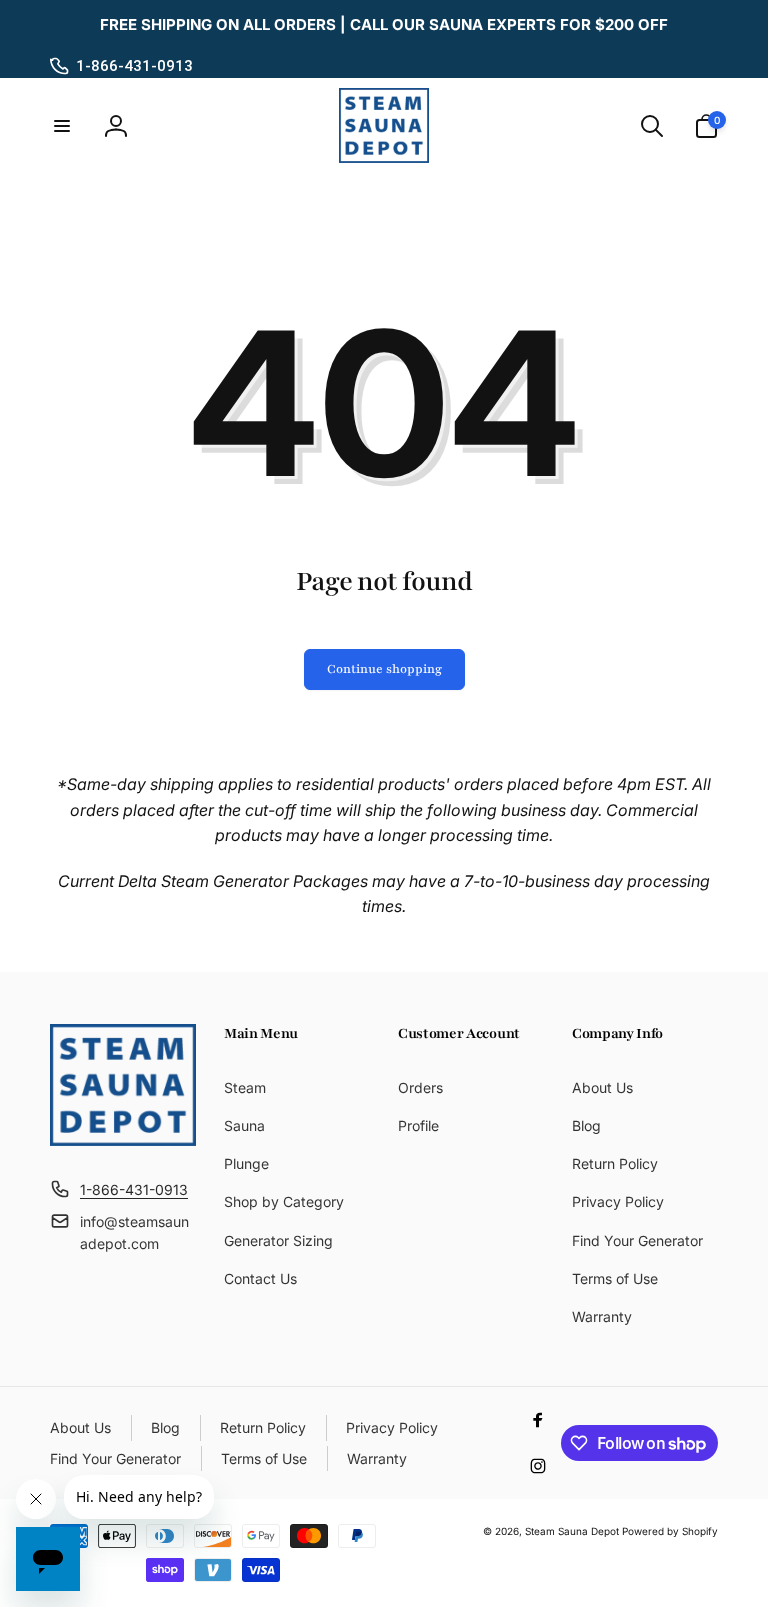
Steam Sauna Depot (572, 1531)
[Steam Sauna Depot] (123, 1140)
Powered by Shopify (670, 1531)
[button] (62, 126)
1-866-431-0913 (134, 66)
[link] (384, 25)
